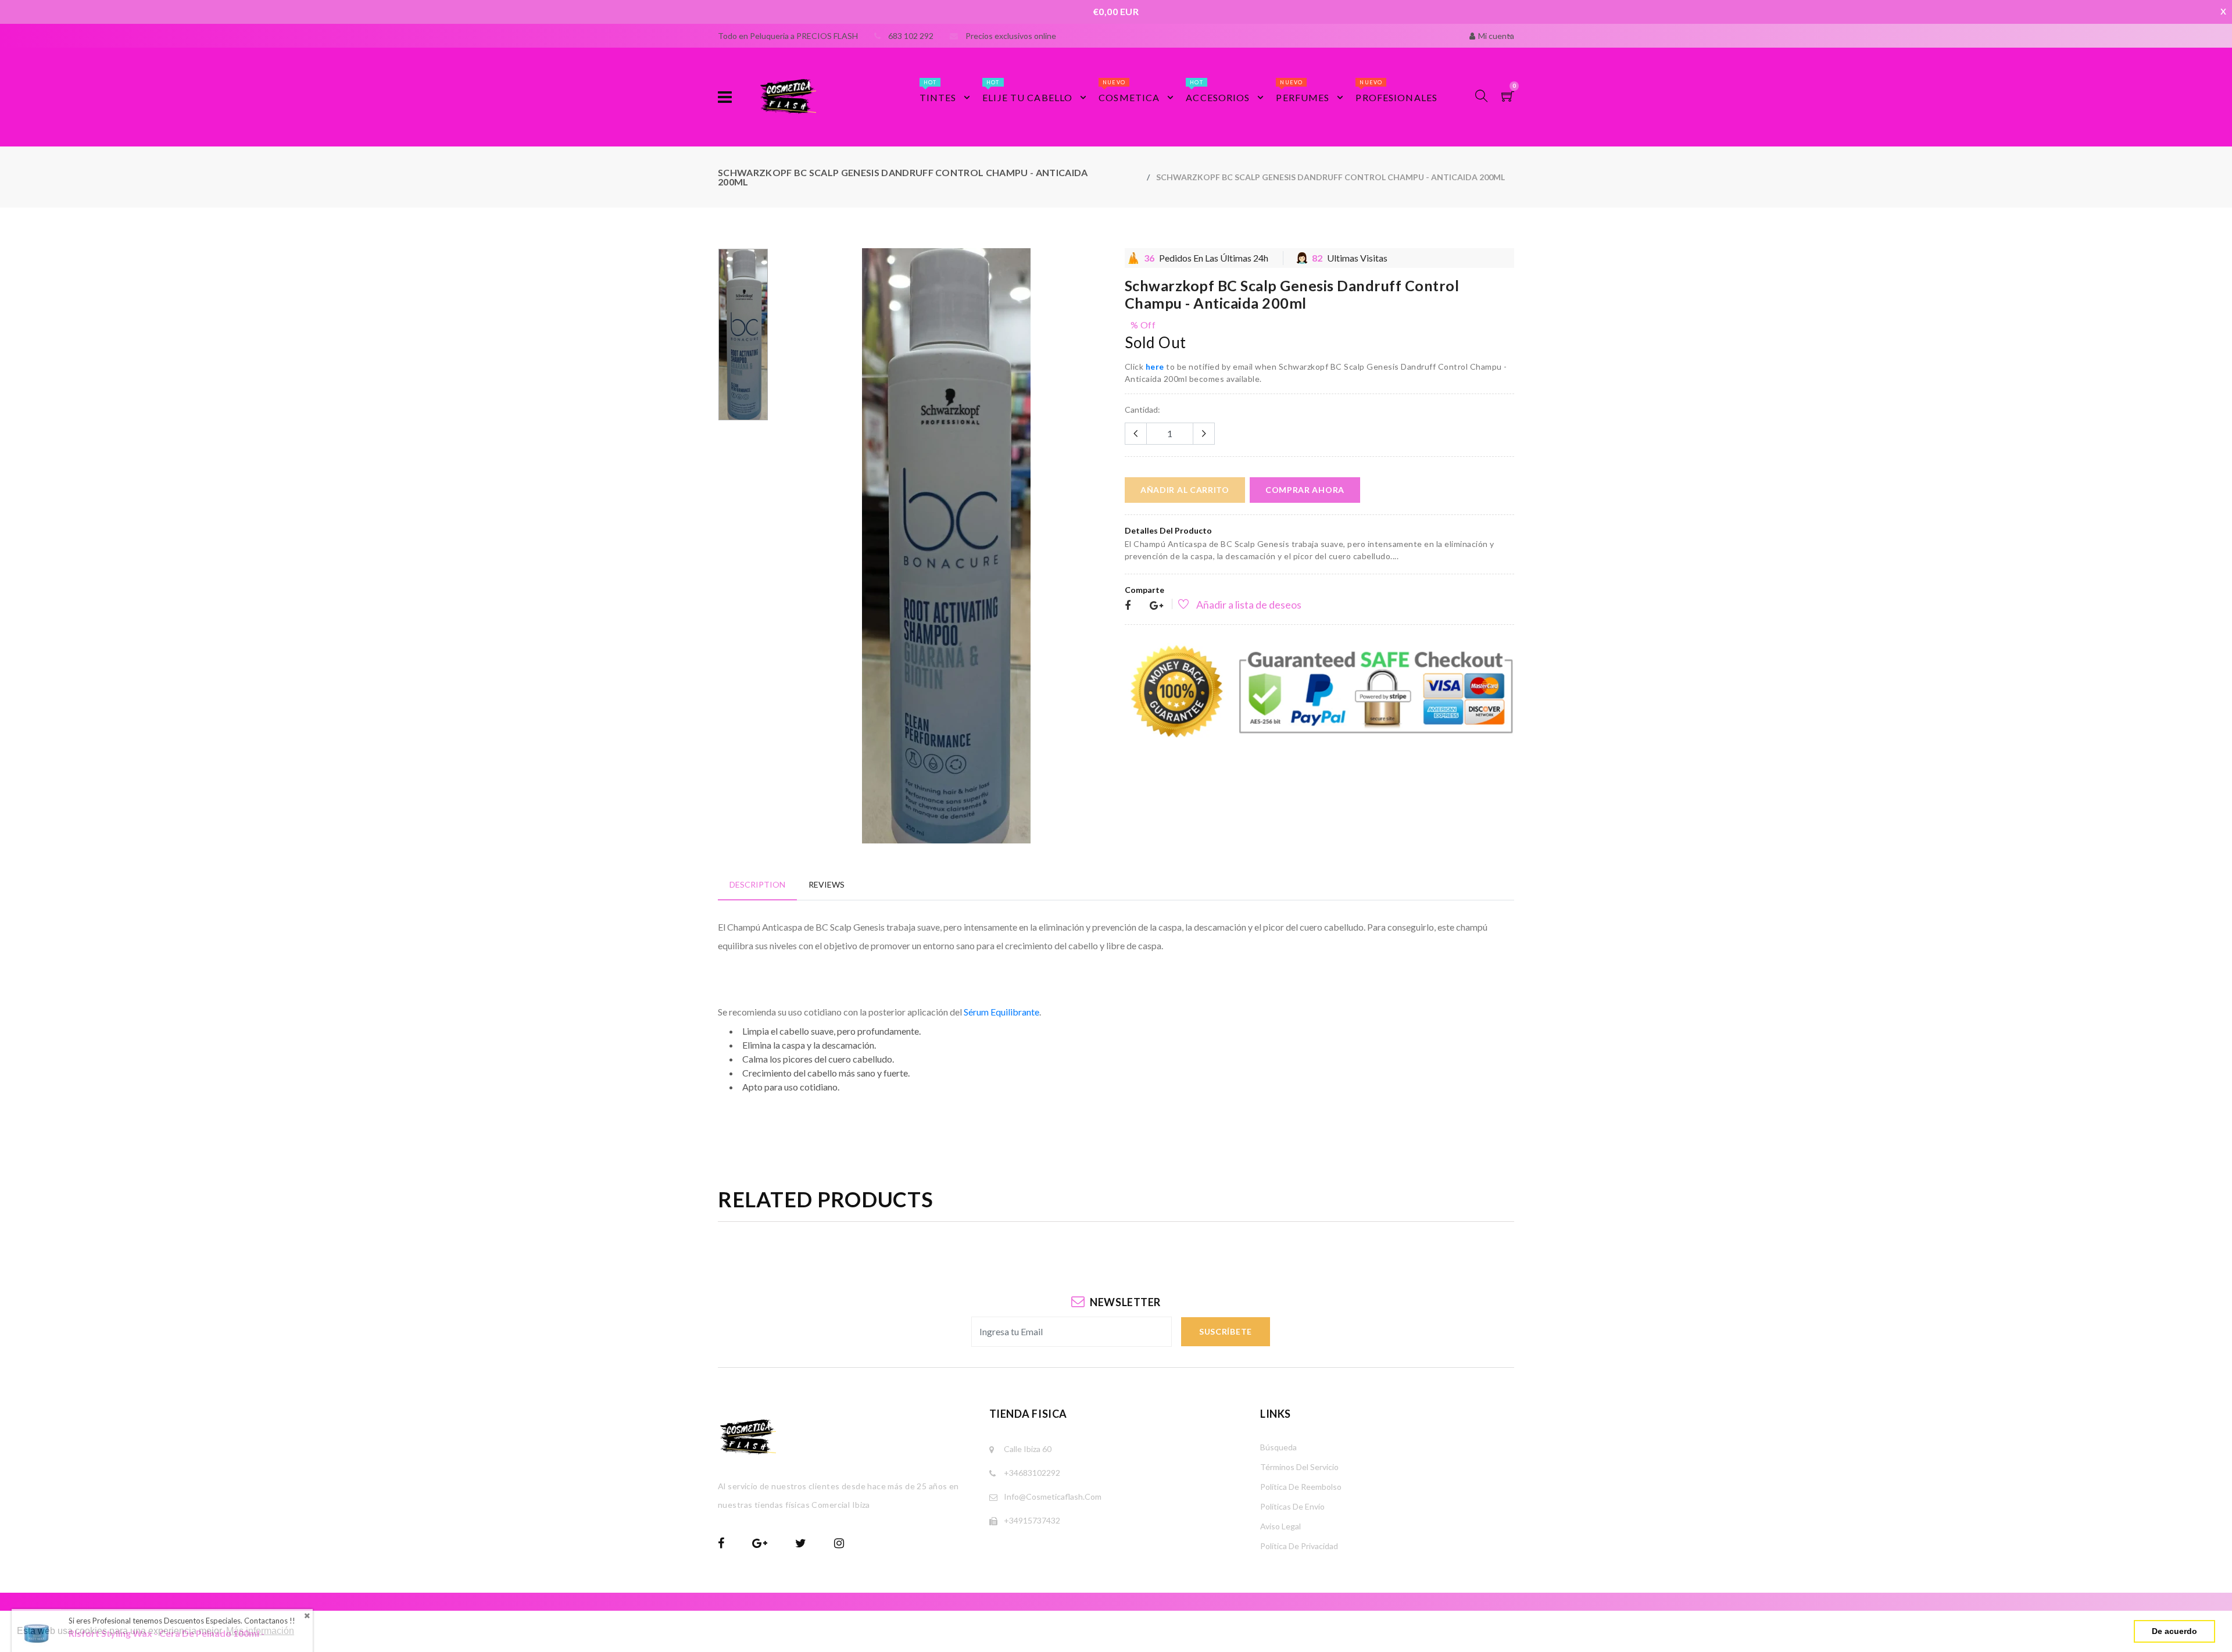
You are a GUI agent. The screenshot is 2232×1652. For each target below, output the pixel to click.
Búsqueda (1278, 1447)
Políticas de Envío (1292, 1506)
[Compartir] (1128, 606)
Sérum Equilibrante (1001, 1012)
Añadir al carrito (1185, 490)
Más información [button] (260, 1631)
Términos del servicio (1299, 1467)
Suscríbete (1226, 1331)
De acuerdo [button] (2174, 1631)
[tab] (757, 884)
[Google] (1156, 606)
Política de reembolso (1301, 1487)
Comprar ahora (1305, 490)
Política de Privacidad (1299, 1546)
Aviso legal (1280, 1526)
